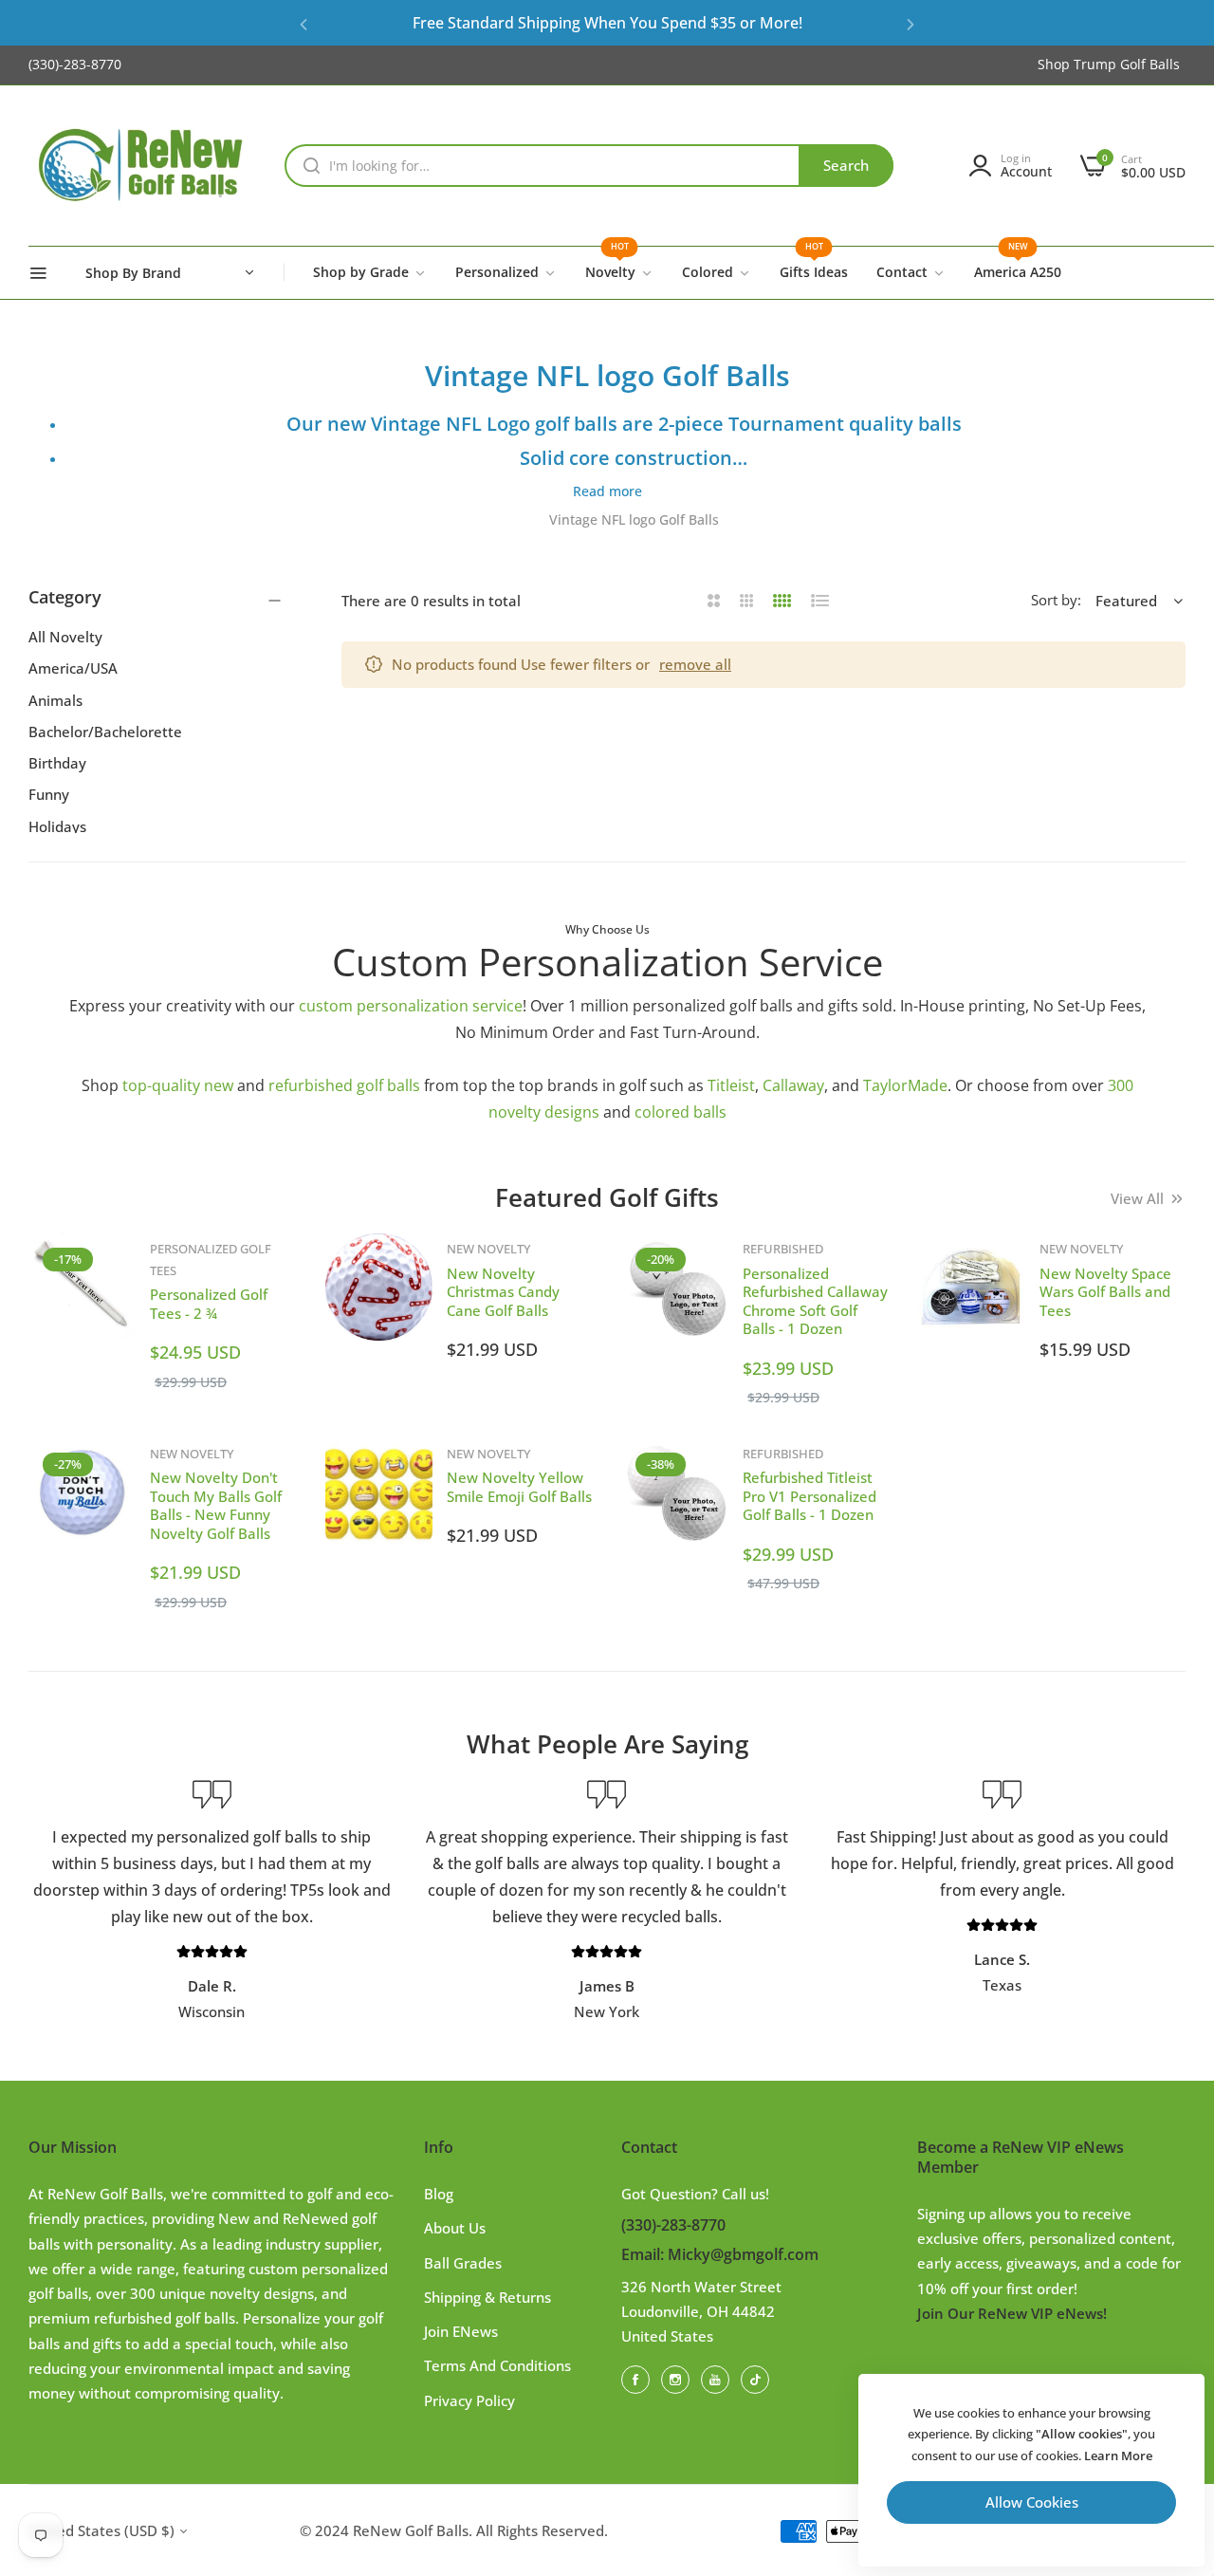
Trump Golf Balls (1127, 64)
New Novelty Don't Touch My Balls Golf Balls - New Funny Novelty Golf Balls (216, 1505)
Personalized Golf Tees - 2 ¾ (209, 1304)
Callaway (793, 1085)
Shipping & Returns (487, 2297)
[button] (303, 23)
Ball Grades (463, 2263)
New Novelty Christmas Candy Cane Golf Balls (503, 1292)
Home (515, 519)
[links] (638, 2379)
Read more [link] (607, 491)
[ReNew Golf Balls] (142, 166)
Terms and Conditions (497, 2365)
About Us (455, 2228)
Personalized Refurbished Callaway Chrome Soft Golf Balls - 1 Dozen (815, 1301)
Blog (439, 2194)
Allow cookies (1032, 2502)
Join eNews (461, 2331)
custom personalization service (411, 1006)
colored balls (681, 1112)
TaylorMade (905, 1085)
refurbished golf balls (344, 1085)
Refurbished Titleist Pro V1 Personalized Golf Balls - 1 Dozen (809, 1496)
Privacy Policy (469, 2400)
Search (846, 165)
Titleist (731, 1085)
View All (1137, 1198)
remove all (695, 664)
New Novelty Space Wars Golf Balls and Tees (1105, 1292)
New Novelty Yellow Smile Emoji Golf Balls (519, 1487)
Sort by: (1056, 600)
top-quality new (178, 1085)
